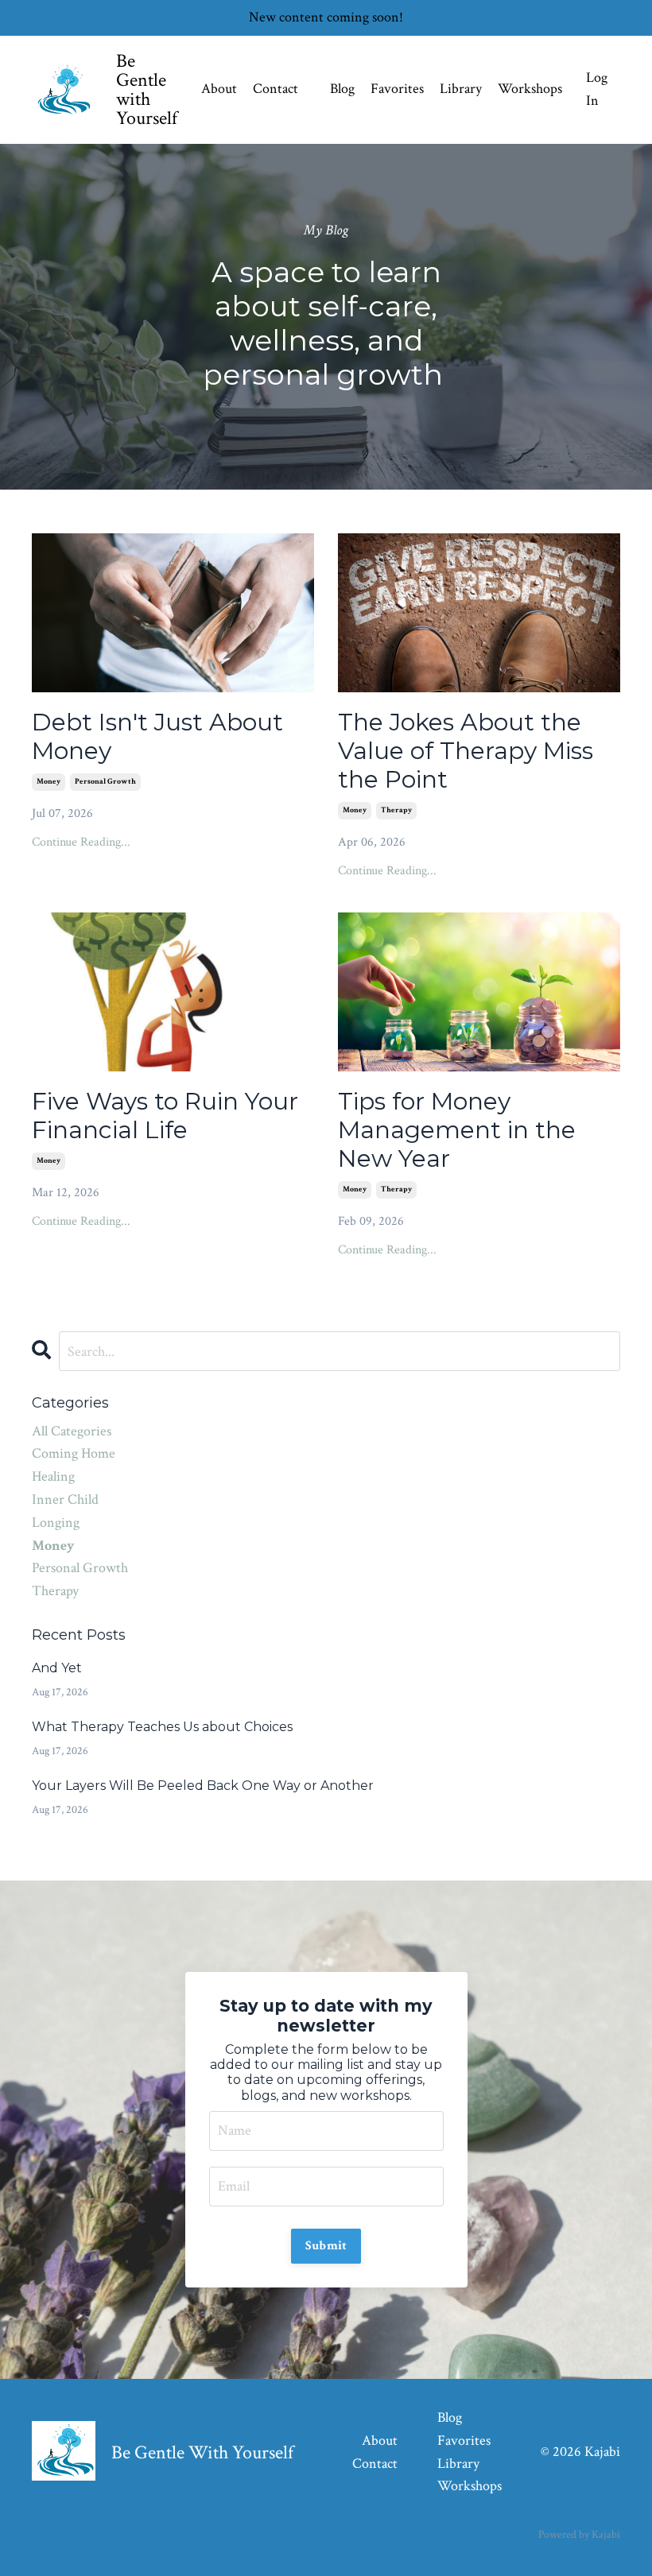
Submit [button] (326, 2246)
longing (56, 1522)
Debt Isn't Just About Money (157, 737)
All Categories (72, 1431)
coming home (74, 1453)
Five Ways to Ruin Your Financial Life (165, 1116)
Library (461, 89)
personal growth (105, 782)
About (219, 89)
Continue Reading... (81, 842)
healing (53, 1476)
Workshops (530, 89)
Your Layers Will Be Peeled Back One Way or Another (203, 1786)
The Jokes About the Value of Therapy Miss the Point (466, 751)
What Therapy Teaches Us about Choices (162, 1727)
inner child (65, 1499)
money (49, 782)
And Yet (57, 1668)
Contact (276, 89)
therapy (396, 810)
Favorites (397, 89)
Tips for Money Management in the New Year (457, 1130)
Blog (342, 89)
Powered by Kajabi (579, 2535)
